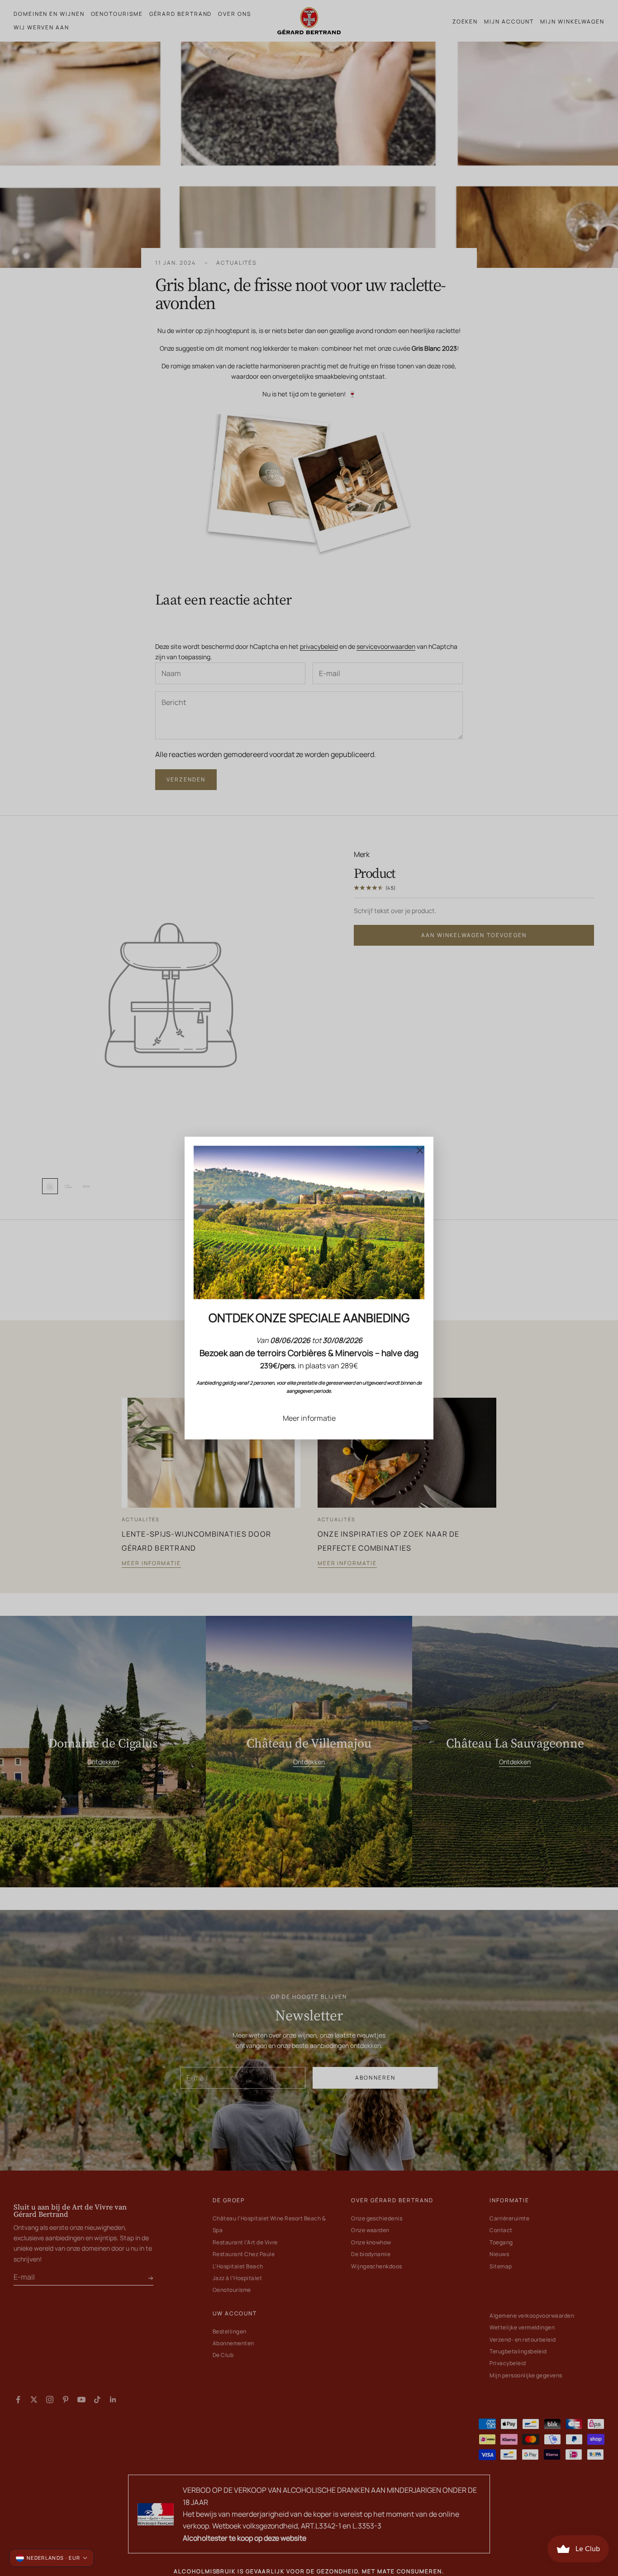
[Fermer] (420, 1150)
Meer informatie (309, 1418)
